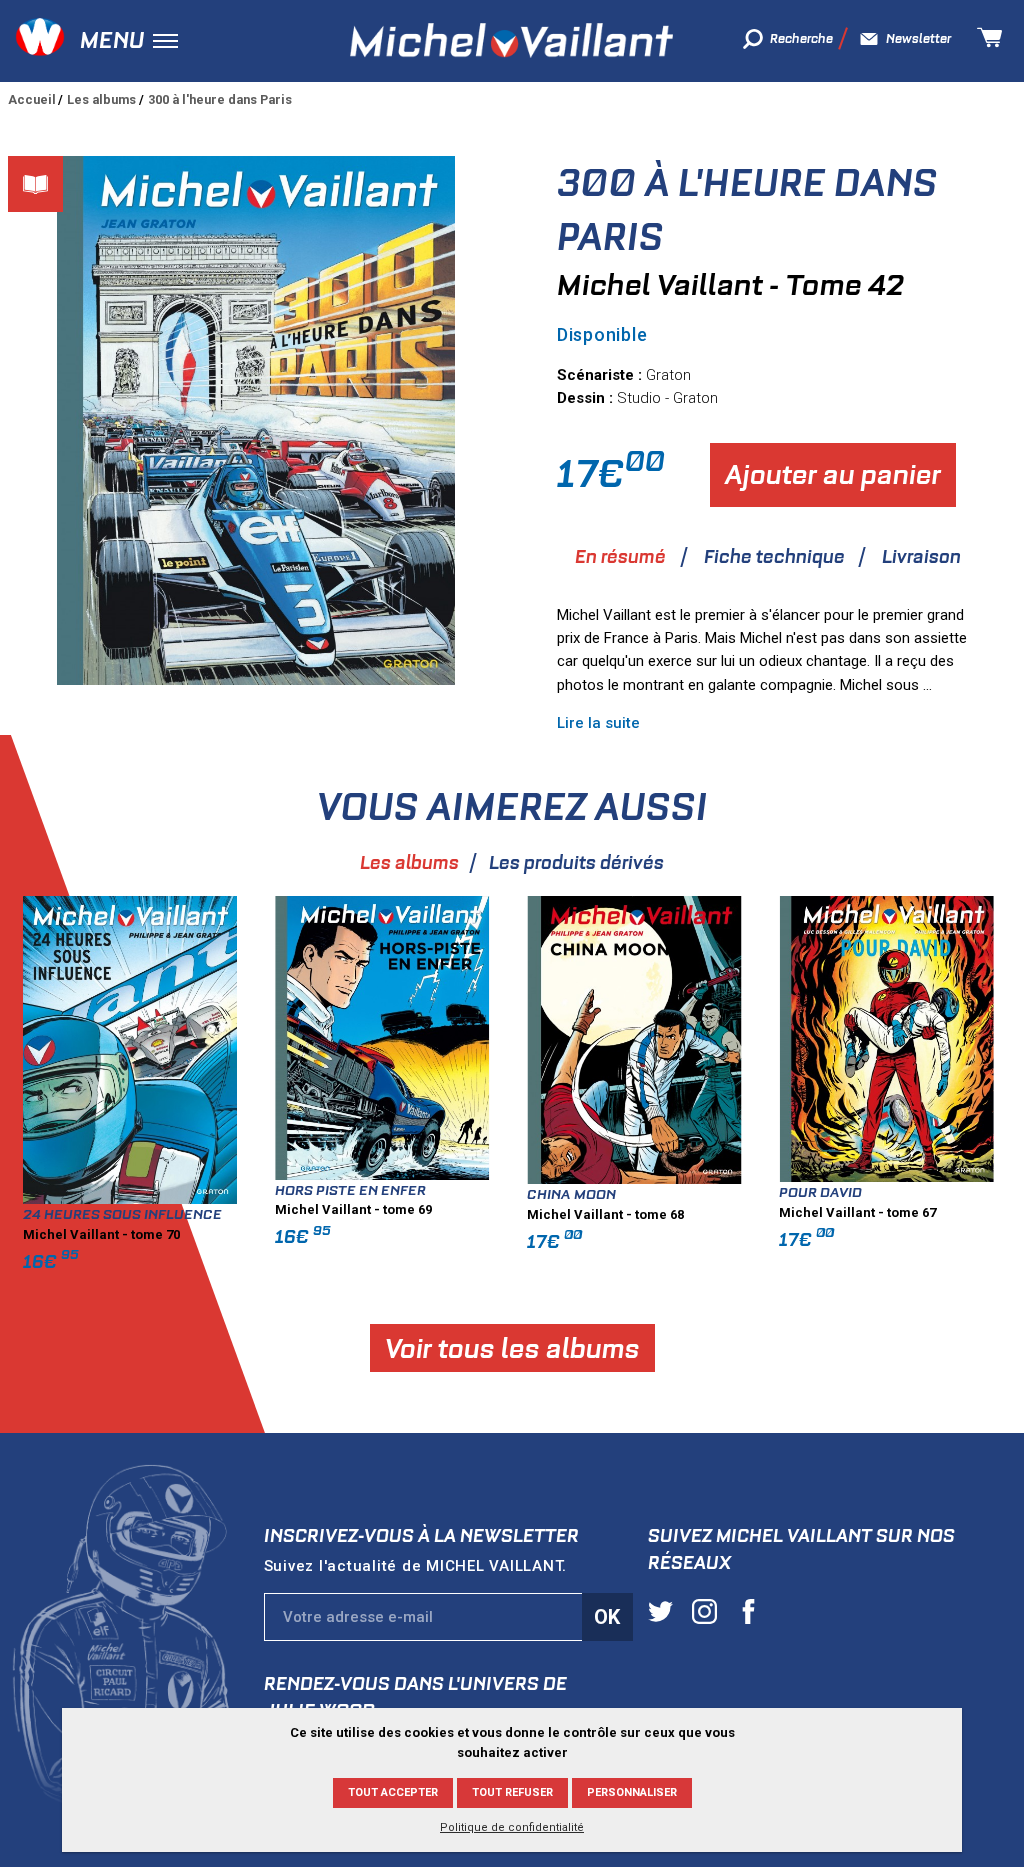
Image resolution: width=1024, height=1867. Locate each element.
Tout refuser (512, 1792)
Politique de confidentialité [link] (512, 1827)
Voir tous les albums (512, 1348)
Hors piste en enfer (350, 1190)
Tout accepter (393, 1792)
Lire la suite (598, 723)
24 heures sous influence (122, 1214)
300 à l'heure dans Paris (220, 99)
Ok (607, 1617)
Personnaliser (632, 1792)
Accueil (32, 99)
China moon (571, 1194)
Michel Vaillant (512, 40)
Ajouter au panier (833, 474)
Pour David (820, 1192)
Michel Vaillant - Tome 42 (731, 285)
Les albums (101, 99)
